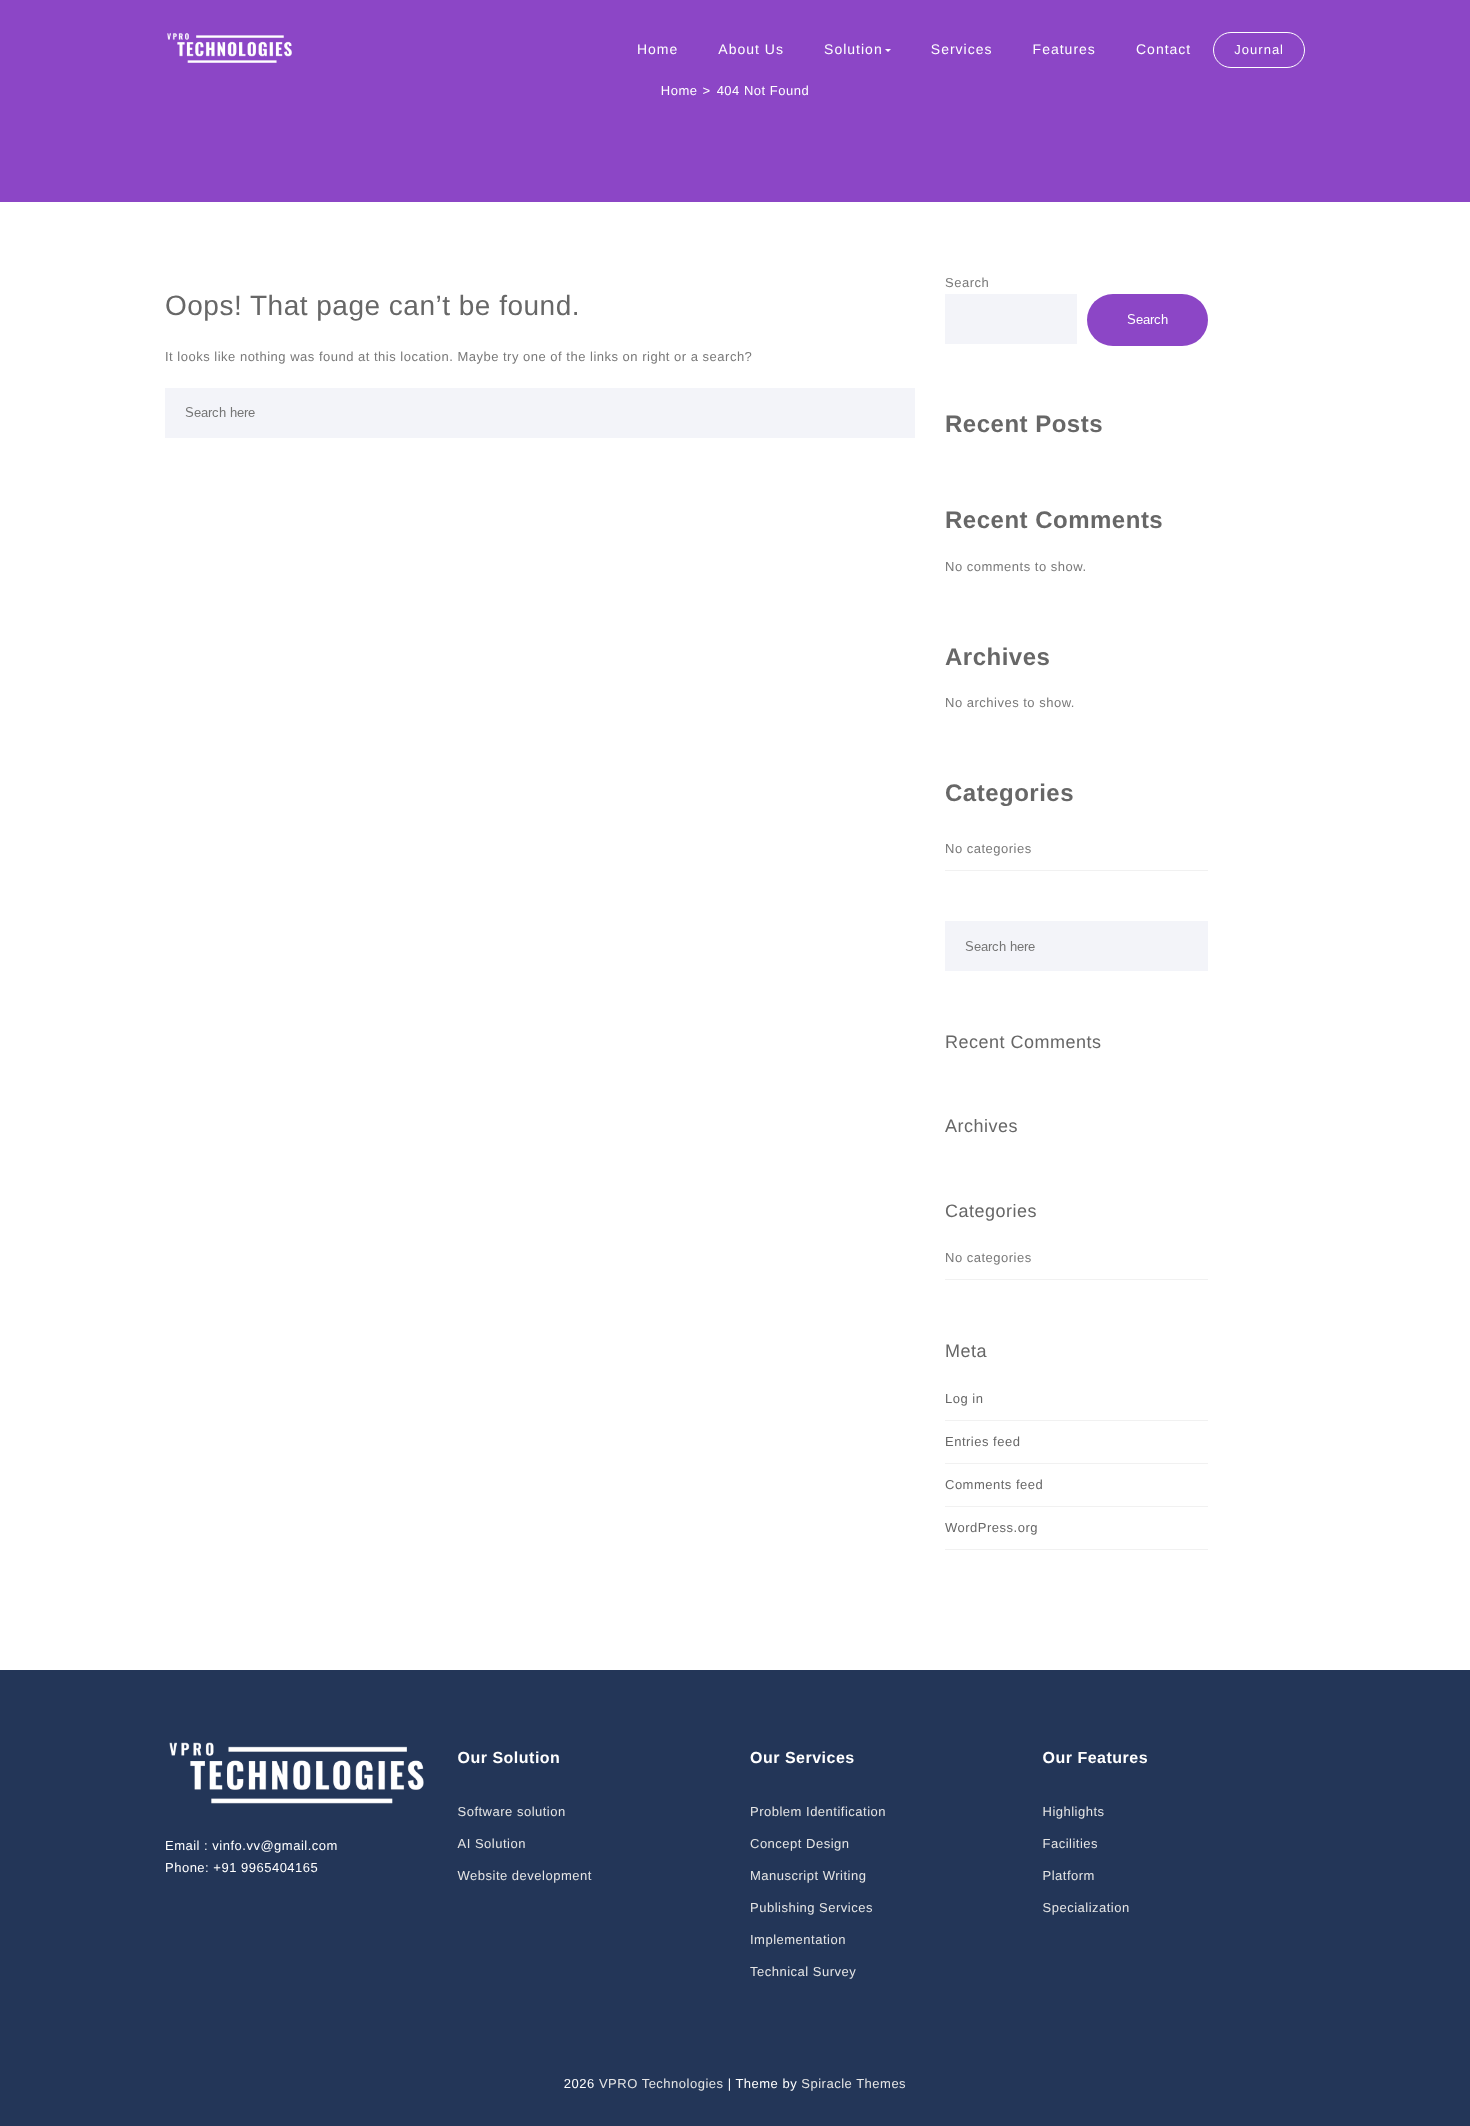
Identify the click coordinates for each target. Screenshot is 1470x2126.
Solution (853, 49)
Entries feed (982, 1441)
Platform (1069, 1875)
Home (657, 49)
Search (967, 282)
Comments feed (994, 1484)
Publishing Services (811, 1907)
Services (962, 49)
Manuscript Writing (808, 1875)
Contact (1163, 49)
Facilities (1071, 1843)
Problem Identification (818, 1811)
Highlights (1074, 1811)
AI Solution (492, 1843)
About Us (751, 49)
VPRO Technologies (661, 2083)
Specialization (1086, 1907)
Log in (964, 1398)
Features (1064, 49)
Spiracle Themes (853, 2083)
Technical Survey (803, 1971)
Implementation (798, 1939)
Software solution (512, 1811)
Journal (1259, 49)
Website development (525, 1875)
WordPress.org (991, 1527)
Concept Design (800, 1843)
